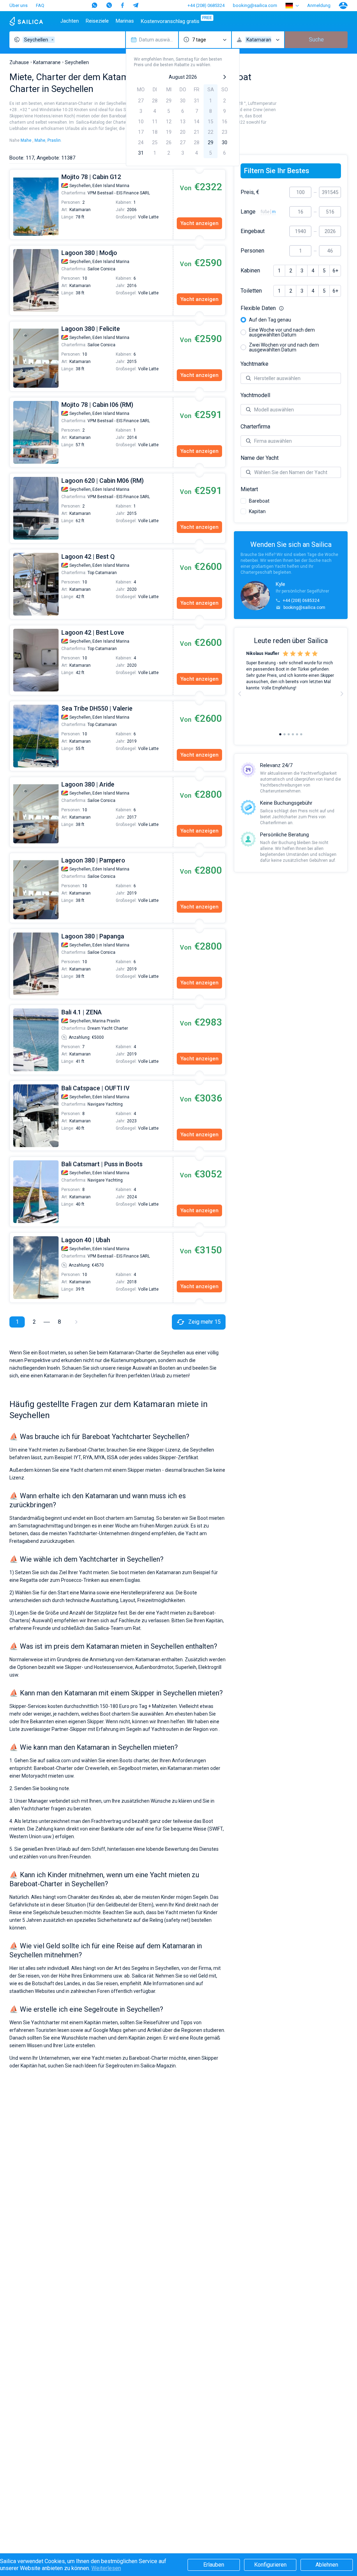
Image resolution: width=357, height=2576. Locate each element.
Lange (248, 212)
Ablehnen (327, 2565)
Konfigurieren (270, 2565)
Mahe (26, 140)
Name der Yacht (260, 458)
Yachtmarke (255, 364)
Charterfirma (255, 427)
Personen (252, 251)
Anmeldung (319, 5)
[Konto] (343, 6)
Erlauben (214, 2565)
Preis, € (250, 192)
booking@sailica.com (255, 5)
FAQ (40, 5)
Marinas (125, 21)
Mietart (249, 489)
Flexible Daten (291, 308)
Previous (13, 204)
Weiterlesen (106, 2568)
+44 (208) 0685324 (206, 5)
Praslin (54, 140)
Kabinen (250, 271)
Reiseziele (97, 21)
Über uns (18, 5)
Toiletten (251, 291)
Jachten (70, 21)
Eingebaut (253, 231)
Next (342, 694)
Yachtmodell (255, 395)
